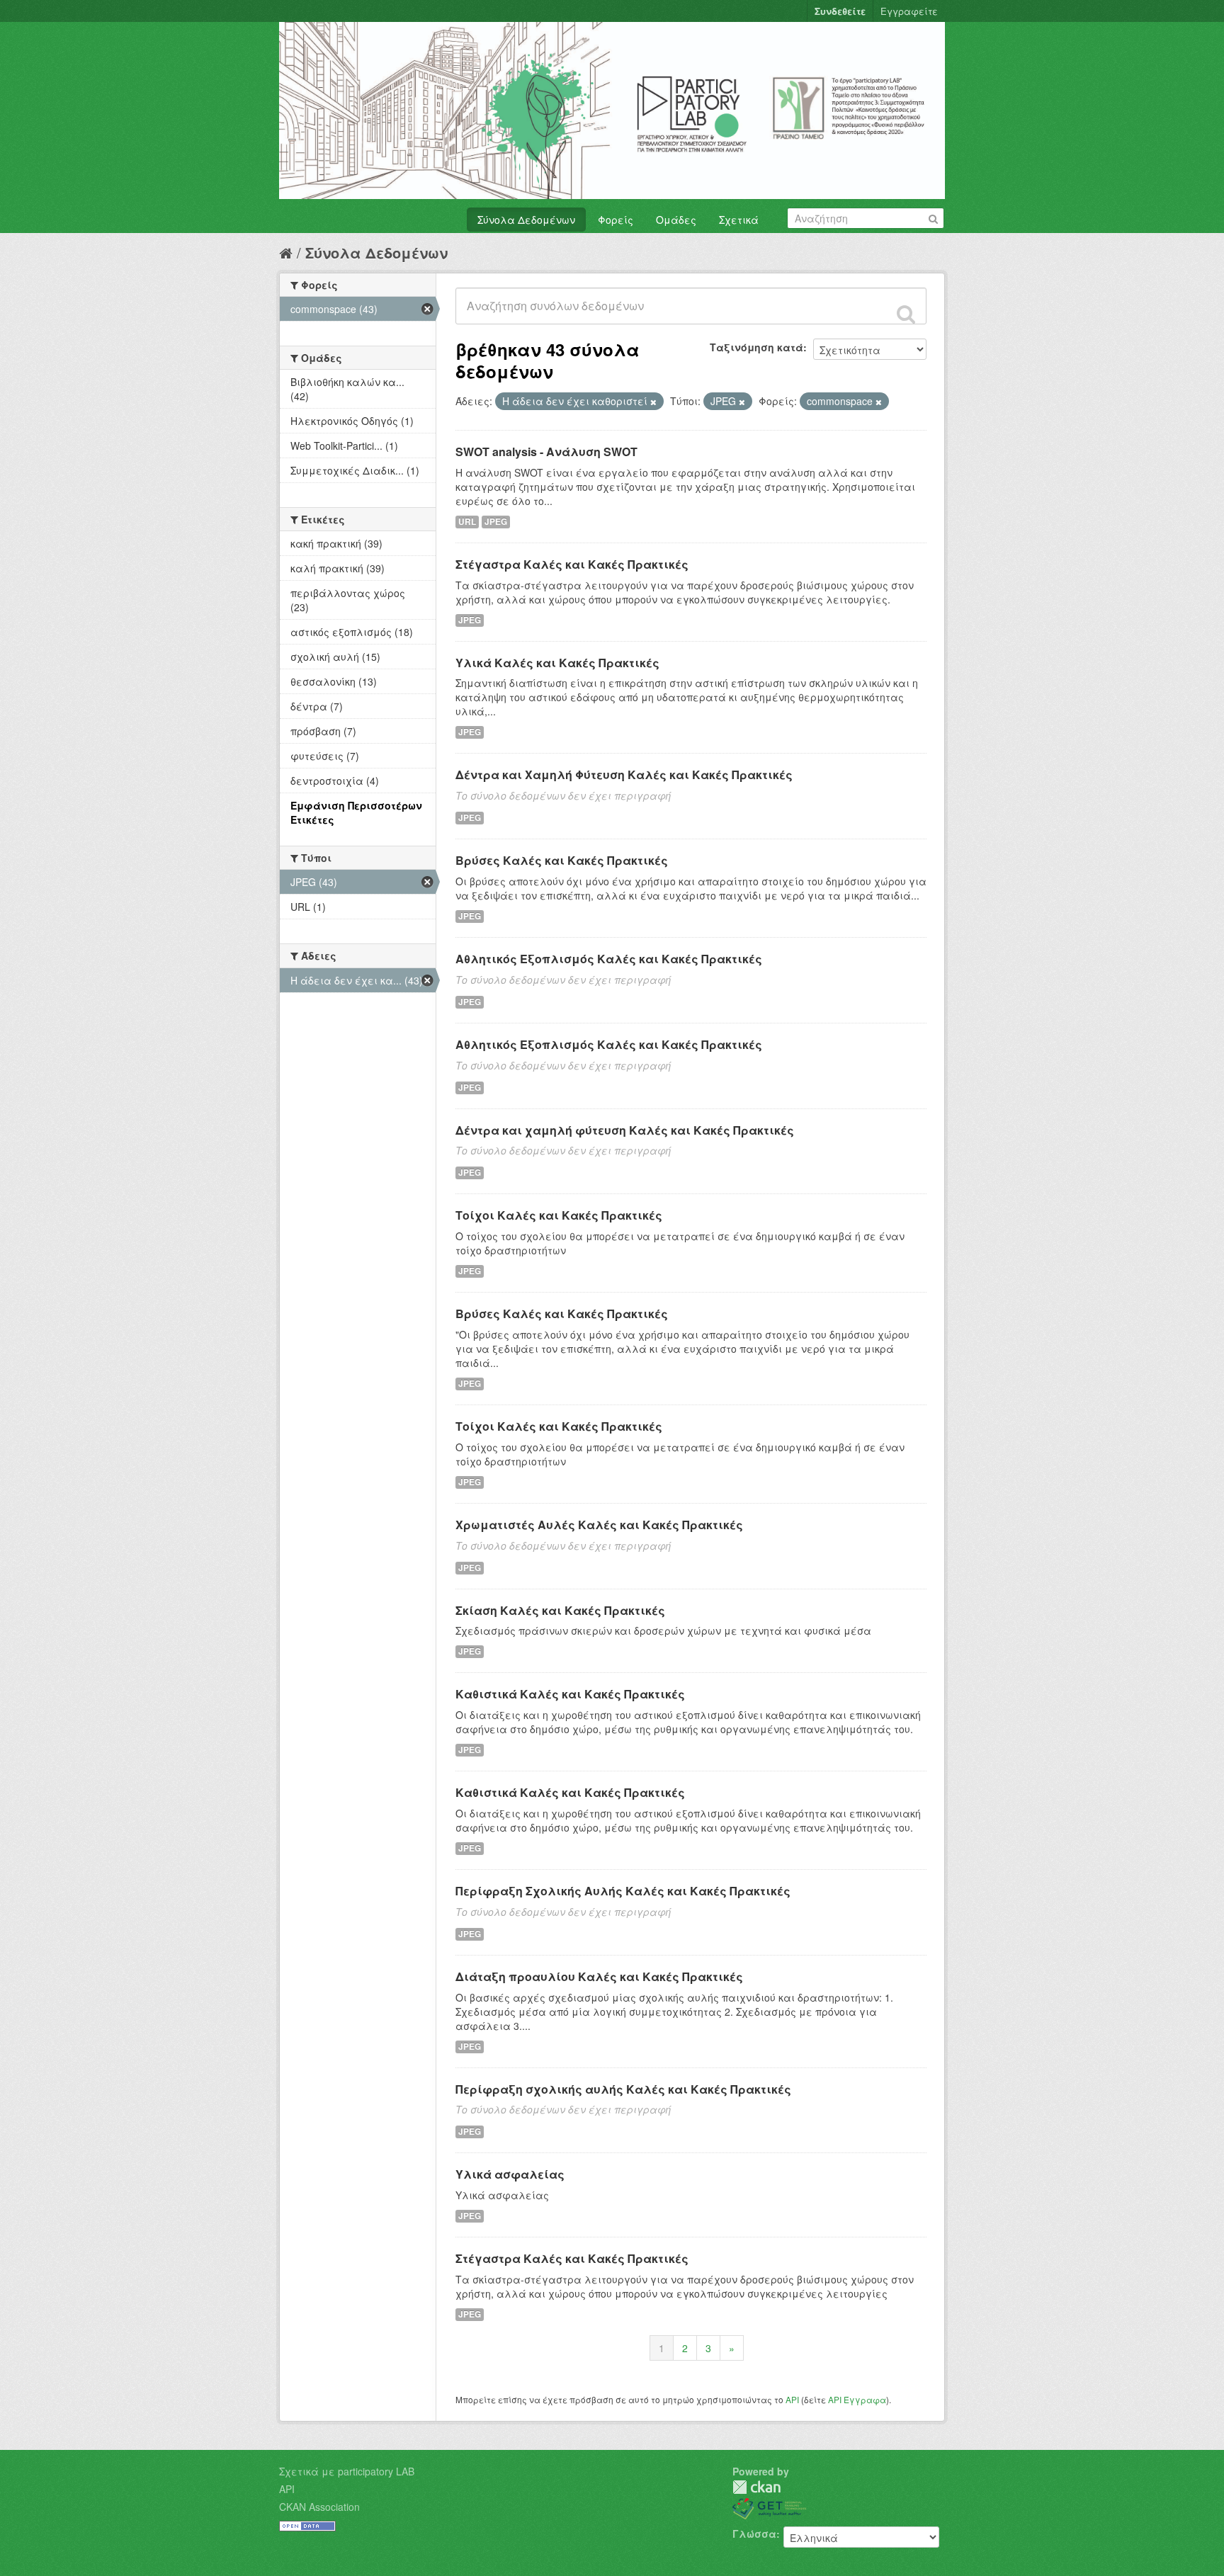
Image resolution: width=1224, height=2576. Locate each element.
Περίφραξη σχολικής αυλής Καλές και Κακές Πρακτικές (623, 2089)
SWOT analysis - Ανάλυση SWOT (546, 452)
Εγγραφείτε (909, 11)
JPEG (496, 522)
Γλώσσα (754, 2534)
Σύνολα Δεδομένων (526, 220)
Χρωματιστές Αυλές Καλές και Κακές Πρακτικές (599, 1525)
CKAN (756, 2487)
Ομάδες (676, 220)
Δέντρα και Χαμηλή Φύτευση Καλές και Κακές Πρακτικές (624, 774)
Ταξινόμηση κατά (756, 347)
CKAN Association (319, 2507)
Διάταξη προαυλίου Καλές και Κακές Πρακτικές (599, 1976)
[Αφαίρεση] (653, 402)
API (792, 2399)
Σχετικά (739, 220)
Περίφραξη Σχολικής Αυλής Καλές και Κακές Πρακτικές (623, 1891)
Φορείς (616, 220)
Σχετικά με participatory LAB (347, 2471)
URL (467, 522)
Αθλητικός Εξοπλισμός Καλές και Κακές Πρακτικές (609, 959)
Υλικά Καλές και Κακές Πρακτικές (557, 663)
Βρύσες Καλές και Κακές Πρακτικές (562, 860)
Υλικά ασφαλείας (510, 2174)
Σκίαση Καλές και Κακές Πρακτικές (560, 1610)
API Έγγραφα (857, 2399)
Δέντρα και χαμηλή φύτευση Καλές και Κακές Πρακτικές (625, 1130)
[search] (906, 314)
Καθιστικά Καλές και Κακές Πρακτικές (570, 1694)
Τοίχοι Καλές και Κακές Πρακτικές (559, 1215)
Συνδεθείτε (840, 11)
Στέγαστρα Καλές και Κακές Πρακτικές (572, 564)
